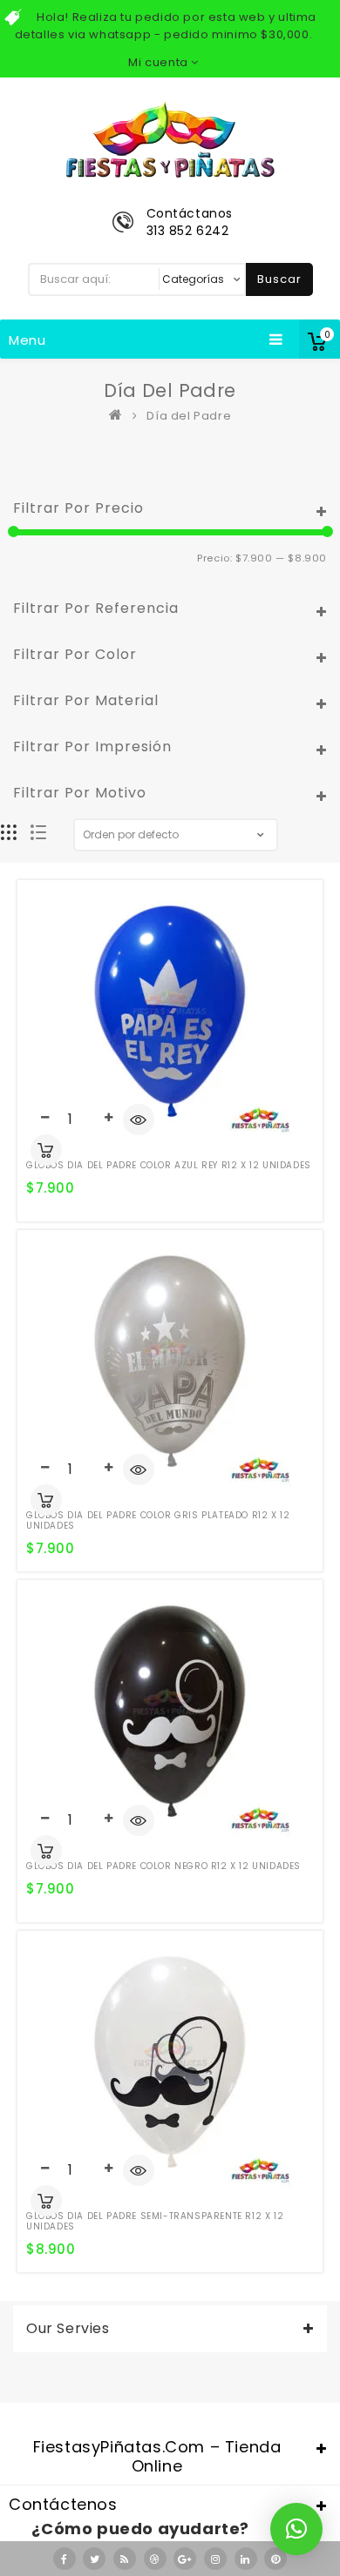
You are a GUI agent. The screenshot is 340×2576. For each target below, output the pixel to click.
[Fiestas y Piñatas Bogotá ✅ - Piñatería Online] (119, 416)
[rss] (125, 2559)
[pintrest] (275, 2559)
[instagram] (215, 2559)
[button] (296, 2529)
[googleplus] (185, 2559)
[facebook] (65, 2559)
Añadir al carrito (46, 1150)
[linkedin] (246, 2559)
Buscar (279, 279)
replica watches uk (106, 2408)
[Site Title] (170, 139)
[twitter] (94, 2559)
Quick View (139, 1121)
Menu (27, 340)
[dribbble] (155, 2559)
